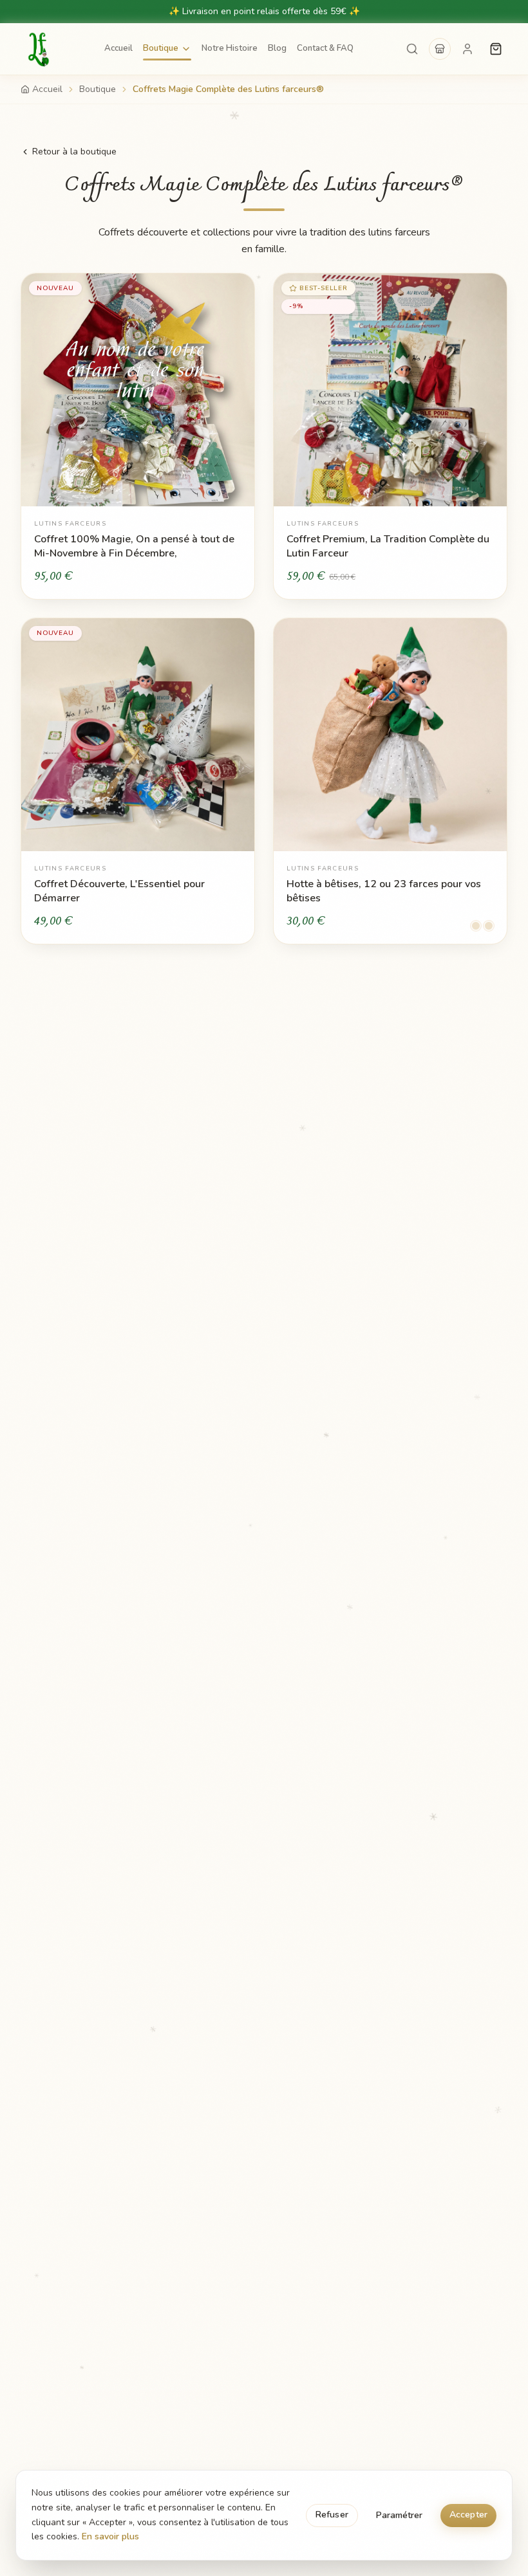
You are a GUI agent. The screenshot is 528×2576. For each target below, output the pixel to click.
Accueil (118, 48)
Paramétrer (399, 2515)
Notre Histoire (230, 48)
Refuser (332, 2515)
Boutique (161, 48)
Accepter (468, 2515)
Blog (277, 48)
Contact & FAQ (325, 48)
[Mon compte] (467, 49)
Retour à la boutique (74, 152)
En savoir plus (110, 2536)
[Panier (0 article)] (496, 49)
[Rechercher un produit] (412, 49)
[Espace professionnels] (440, 49)
